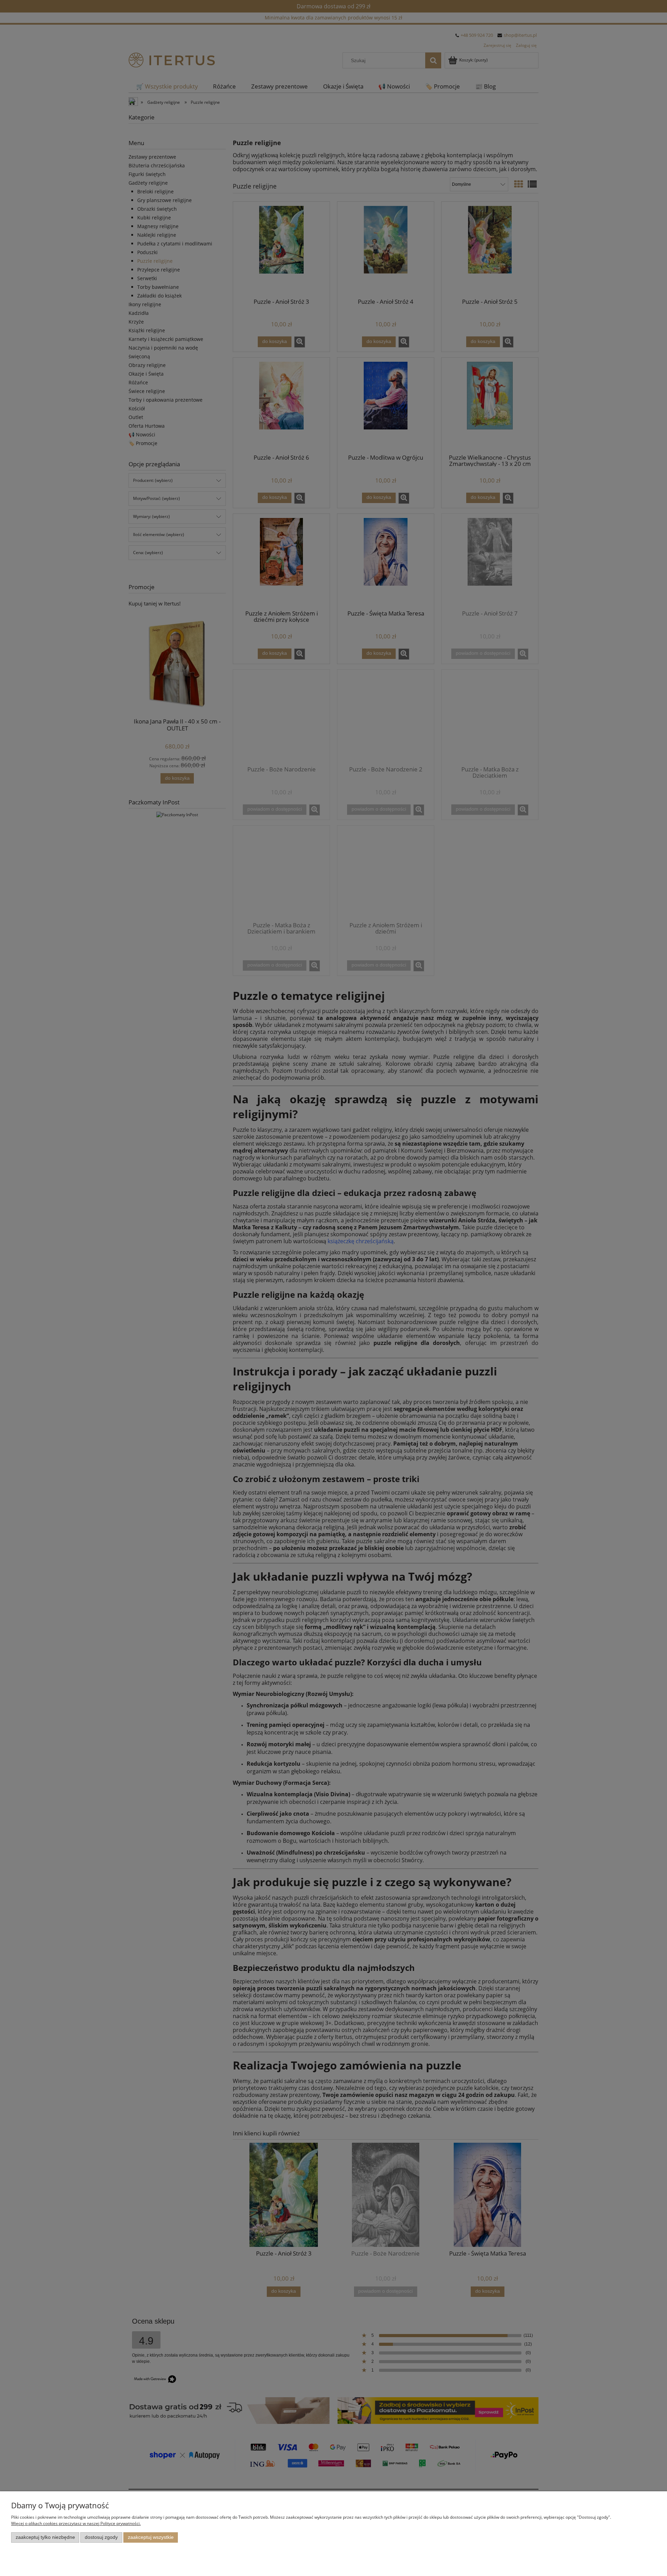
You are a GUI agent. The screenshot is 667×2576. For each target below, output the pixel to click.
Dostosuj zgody (101, 2537)
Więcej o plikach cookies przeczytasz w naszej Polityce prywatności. (76, 2523)
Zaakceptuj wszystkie (151, 2537)
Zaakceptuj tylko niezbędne (45, 2537)
